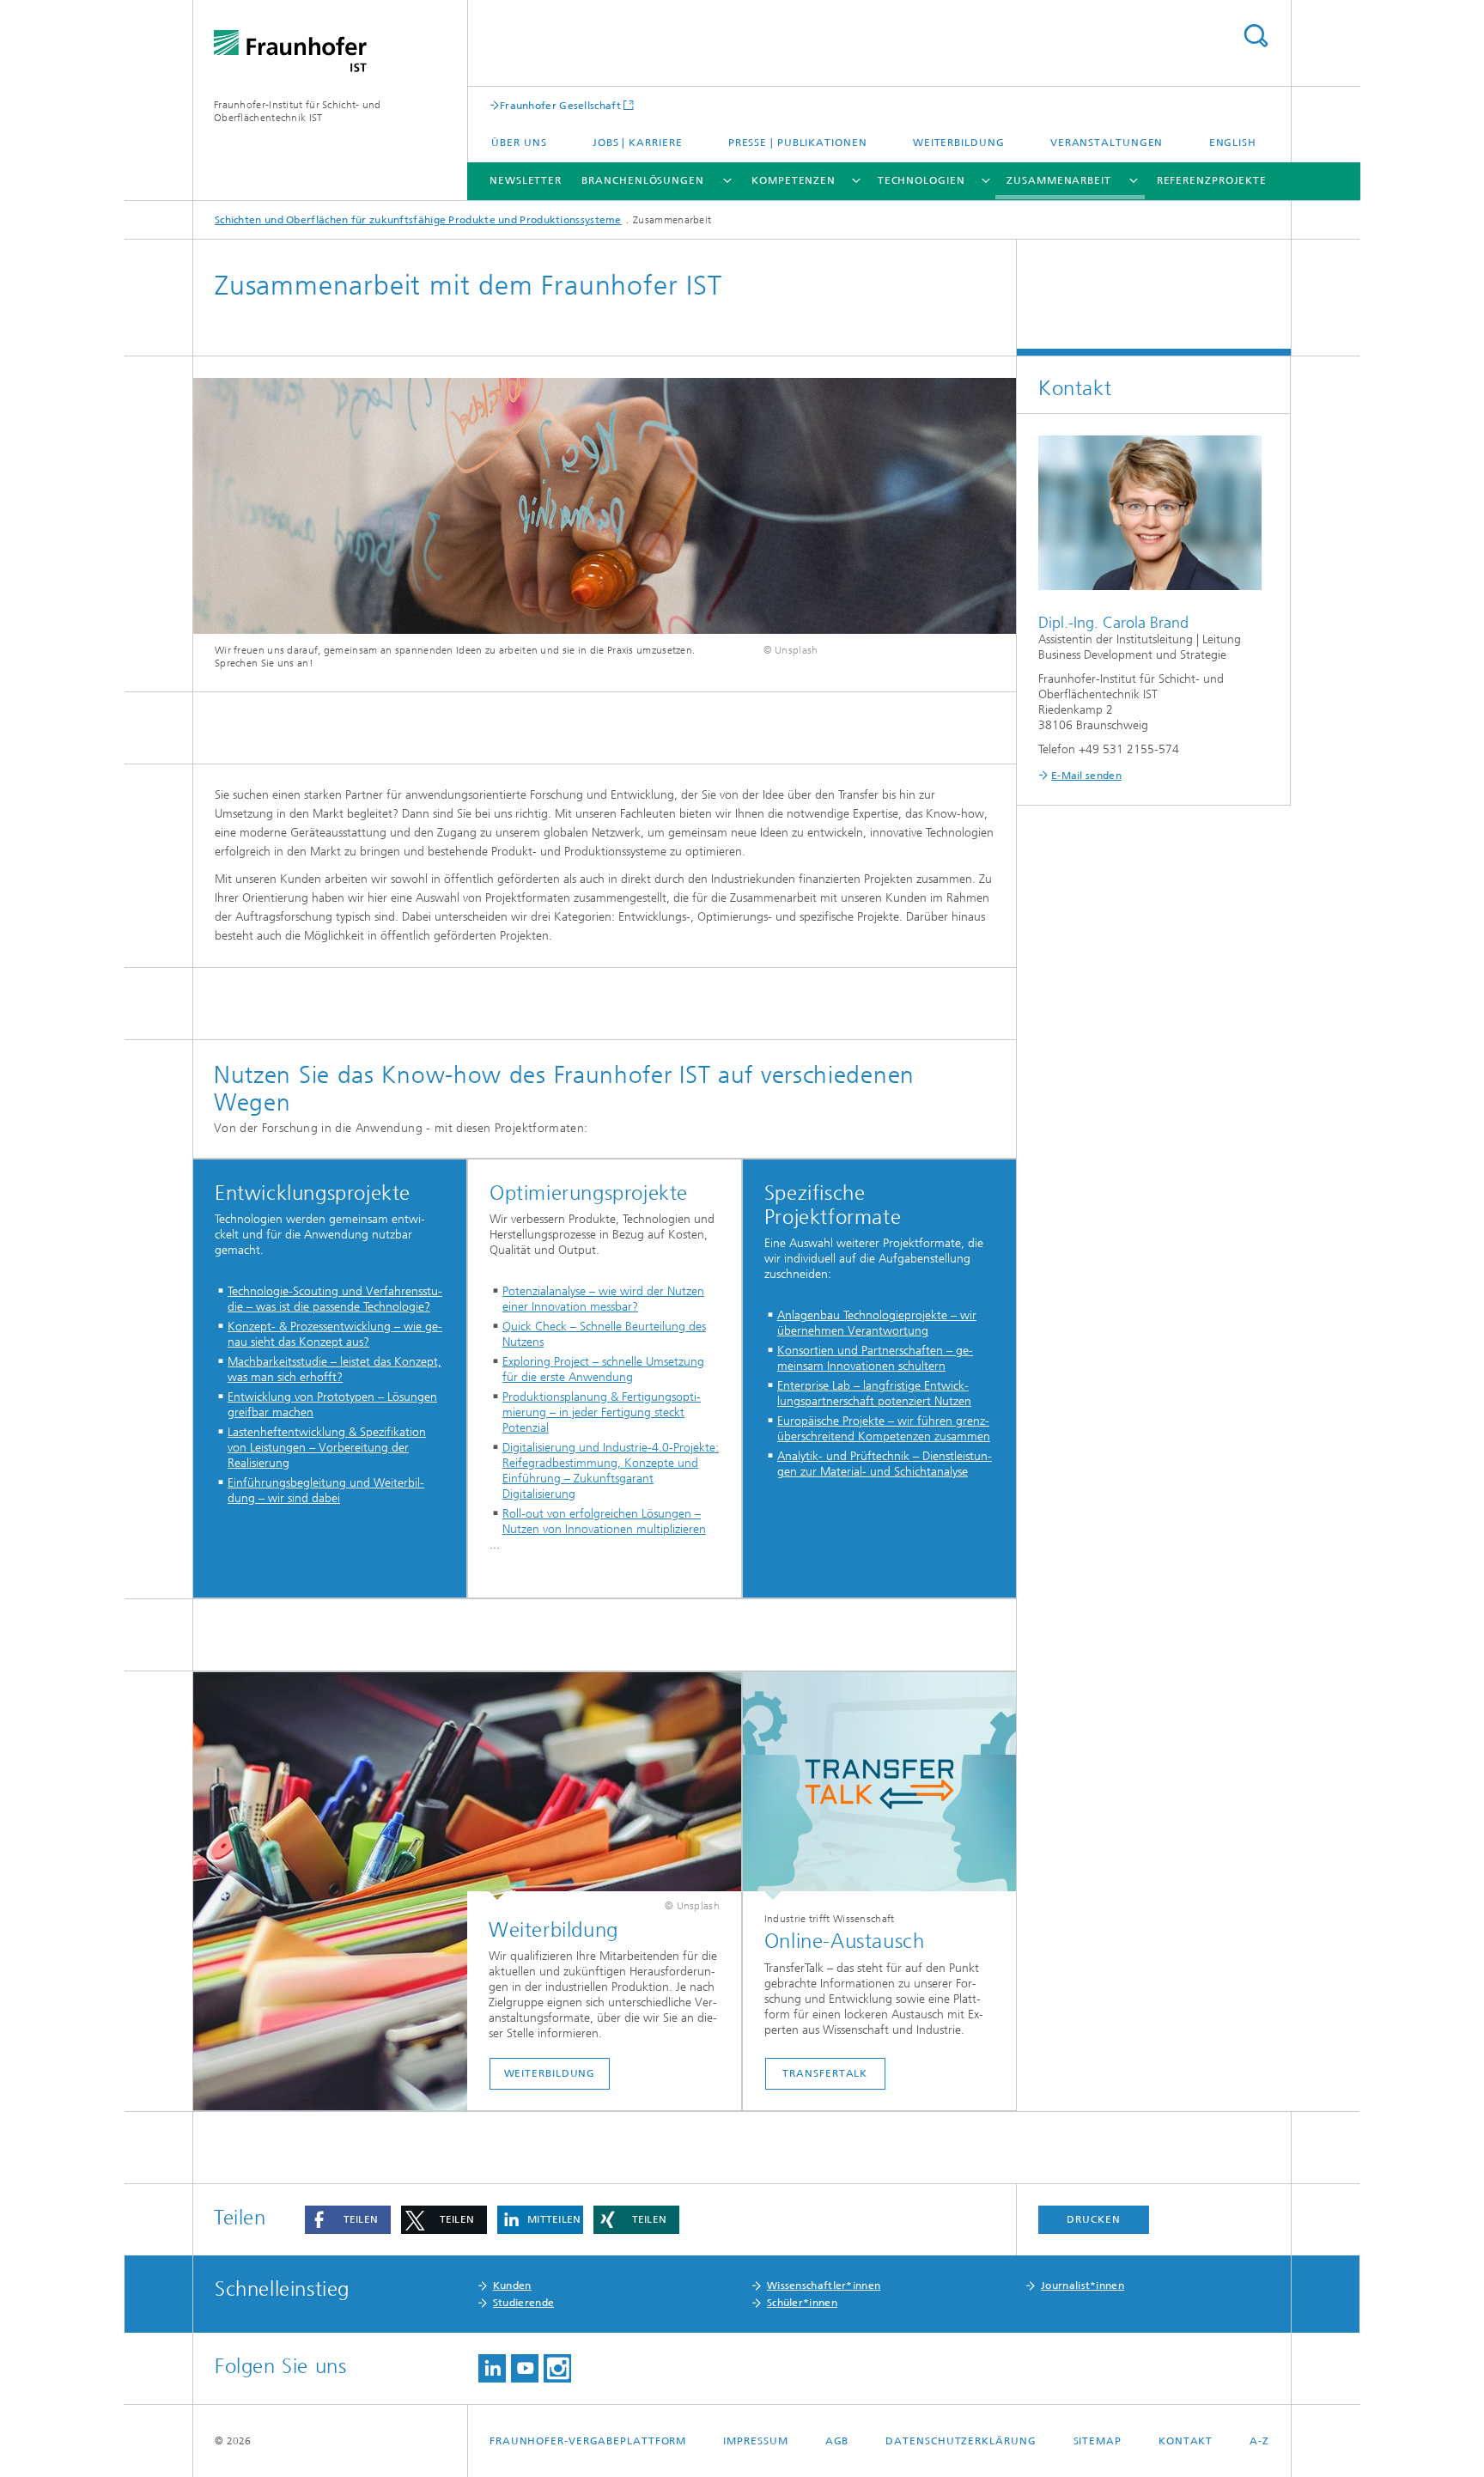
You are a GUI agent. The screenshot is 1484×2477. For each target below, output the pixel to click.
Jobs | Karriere (638, 143)
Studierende (523, 2303)
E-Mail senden (1086, 776)
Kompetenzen (794, 180)
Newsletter (526, 180)
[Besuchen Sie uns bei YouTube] (525, 2368)
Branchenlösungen (642, 180)
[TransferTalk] (879, 1786)
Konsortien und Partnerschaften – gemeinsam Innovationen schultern (875, 1358)
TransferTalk (825, 2073)
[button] (348, 2220)
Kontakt (1186, 2441)
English (1233, 143)
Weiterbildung (959, 143)
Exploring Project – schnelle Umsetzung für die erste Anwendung (603, 1369)
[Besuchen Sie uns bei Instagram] (557, 2368)
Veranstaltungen (1107, 143)
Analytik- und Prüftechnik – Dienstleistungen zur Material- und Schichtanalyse (885, 1464)
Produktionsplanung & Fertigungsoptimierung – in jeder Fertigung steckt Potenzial (602, 1412)
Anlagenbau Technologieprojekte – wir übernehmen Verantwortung (877, 1323)
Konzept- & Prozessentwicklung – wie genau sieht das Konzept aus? (335, 1334)
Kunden (512, 2285)
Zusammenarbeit (1059, 180)
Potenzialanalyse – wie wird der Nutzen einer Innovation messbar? (603, 1299)
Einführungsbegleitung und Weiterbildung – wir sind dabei (326, 1491)
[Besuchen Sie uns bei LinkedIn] (492, 2368)
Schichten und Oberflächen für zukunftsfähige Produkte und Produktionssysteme (418, 220)
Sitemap (1098, 2441)
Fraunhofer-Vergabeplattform (588, 2441)
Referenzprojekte (1212, 180)
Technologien (921, 180)
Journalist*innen (1083, 2285)
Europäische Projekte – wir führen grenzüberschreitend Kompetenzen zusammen (884, 1429)
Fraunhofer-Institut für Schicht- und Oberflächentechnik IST (298, 111)
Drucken (1093, 2219)
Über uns (519, 143)
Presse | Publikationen (798, 143)
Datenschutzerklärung (961, 2441)
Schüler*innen (802, 2303)
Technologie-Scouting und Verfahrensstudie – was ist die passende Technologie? (335, 1299)
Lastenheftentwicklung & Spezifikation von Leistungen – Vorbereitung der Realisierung (327, 1448)
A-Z (1259, 2441)
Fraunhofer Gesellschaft (560, 105)
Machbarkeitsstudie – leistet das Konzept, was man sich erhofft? (335, 1369)
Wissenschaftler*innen (824, 2285)
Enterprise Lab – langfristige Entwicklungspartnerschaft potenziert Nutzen (874, 1394)
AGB (837, 2441)
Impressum (755, 2441)
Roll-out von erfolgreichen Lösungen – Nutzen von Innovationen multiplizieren (604, 1521)
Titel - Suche (1256, 36)
